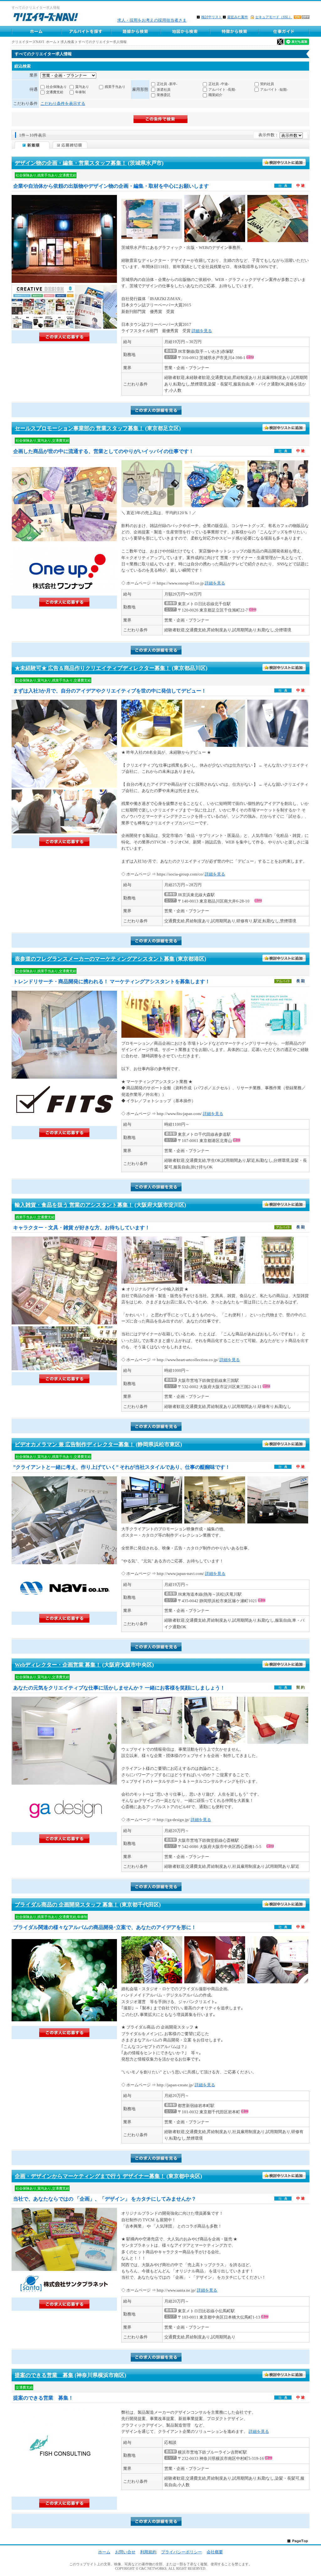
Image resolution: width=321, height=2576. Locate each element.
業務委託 (164, 95)
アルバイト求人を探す (86, 31)
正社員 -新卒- (167, 84)
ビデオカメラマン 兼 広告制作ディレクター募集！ (75, 1444)
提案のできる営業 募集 (44, 2375)
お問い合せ (125, 2552)
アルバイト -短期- (274, 89)
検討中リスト (212, 17)
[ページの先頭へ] (298, 2541)
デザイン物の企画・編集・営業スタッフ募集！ (71, 163)
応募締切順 (70, 145)
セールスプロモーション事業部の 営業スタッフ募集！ (79, 428)
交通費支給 (55, 92)
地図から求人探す (185, 31)
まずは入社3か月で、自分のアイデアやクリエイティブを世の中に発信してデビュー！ (110, 691)
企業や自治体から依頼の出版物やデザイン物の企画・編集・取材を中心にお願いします (111, 186)
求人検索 (67, 42)
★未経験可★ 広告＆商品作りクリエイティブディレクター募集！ (93, 668)
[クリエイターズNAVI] (46, 18)
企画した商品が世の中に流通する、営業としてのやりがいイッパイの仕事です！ (103, 451)
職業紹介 (215, 95)
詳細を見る (202, 331)
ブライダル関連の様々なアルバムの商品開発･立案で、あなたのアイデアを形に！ (105, 1927)
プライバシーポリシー (182, 2552)
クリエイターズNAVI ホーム (34, 42)
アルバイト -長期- (222, 89)
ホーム (36, 31)
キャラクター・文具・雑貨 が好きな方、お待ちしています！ (82, 1228)
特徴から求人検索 (234, 31)
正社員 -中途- (219, 84)
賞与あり (82, 87)
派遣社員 (164, 89)
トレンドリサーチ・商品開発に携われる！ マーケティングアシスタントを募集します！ (112, 981)
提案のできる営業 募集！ (43, 2398)
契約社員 (267, 84)
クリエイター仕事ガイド (284, 31)
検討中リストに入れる (284, 163)
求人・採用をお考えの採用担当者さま (152, 20)
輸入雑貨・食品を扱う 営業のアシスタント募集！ (74, 1205)
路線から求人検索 (135, 31)
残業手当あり (115, 87)
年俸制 (80, 92)
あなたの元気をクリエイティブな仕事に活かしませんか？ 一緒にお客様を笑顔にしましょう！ (119, 1688)
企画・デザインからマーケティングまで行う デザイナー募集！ (90, 2176)
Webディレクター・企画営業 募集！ (58, 1665)
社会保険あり (56, 87)
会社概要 (215, 2552)
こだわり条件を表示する (63, 103)
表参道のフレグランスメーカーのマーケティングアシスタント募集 (95, 959)
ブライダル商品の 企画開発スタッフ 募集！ (67, 1905)
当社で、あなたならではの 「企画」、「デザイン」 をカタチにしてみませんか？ (105, 2199)
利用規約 (148, 2552)
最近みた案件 (238, 17)
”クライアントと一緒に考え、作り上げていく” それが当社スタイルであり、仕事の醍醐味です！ (122, 1467)
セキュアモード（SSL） (274, 17)
